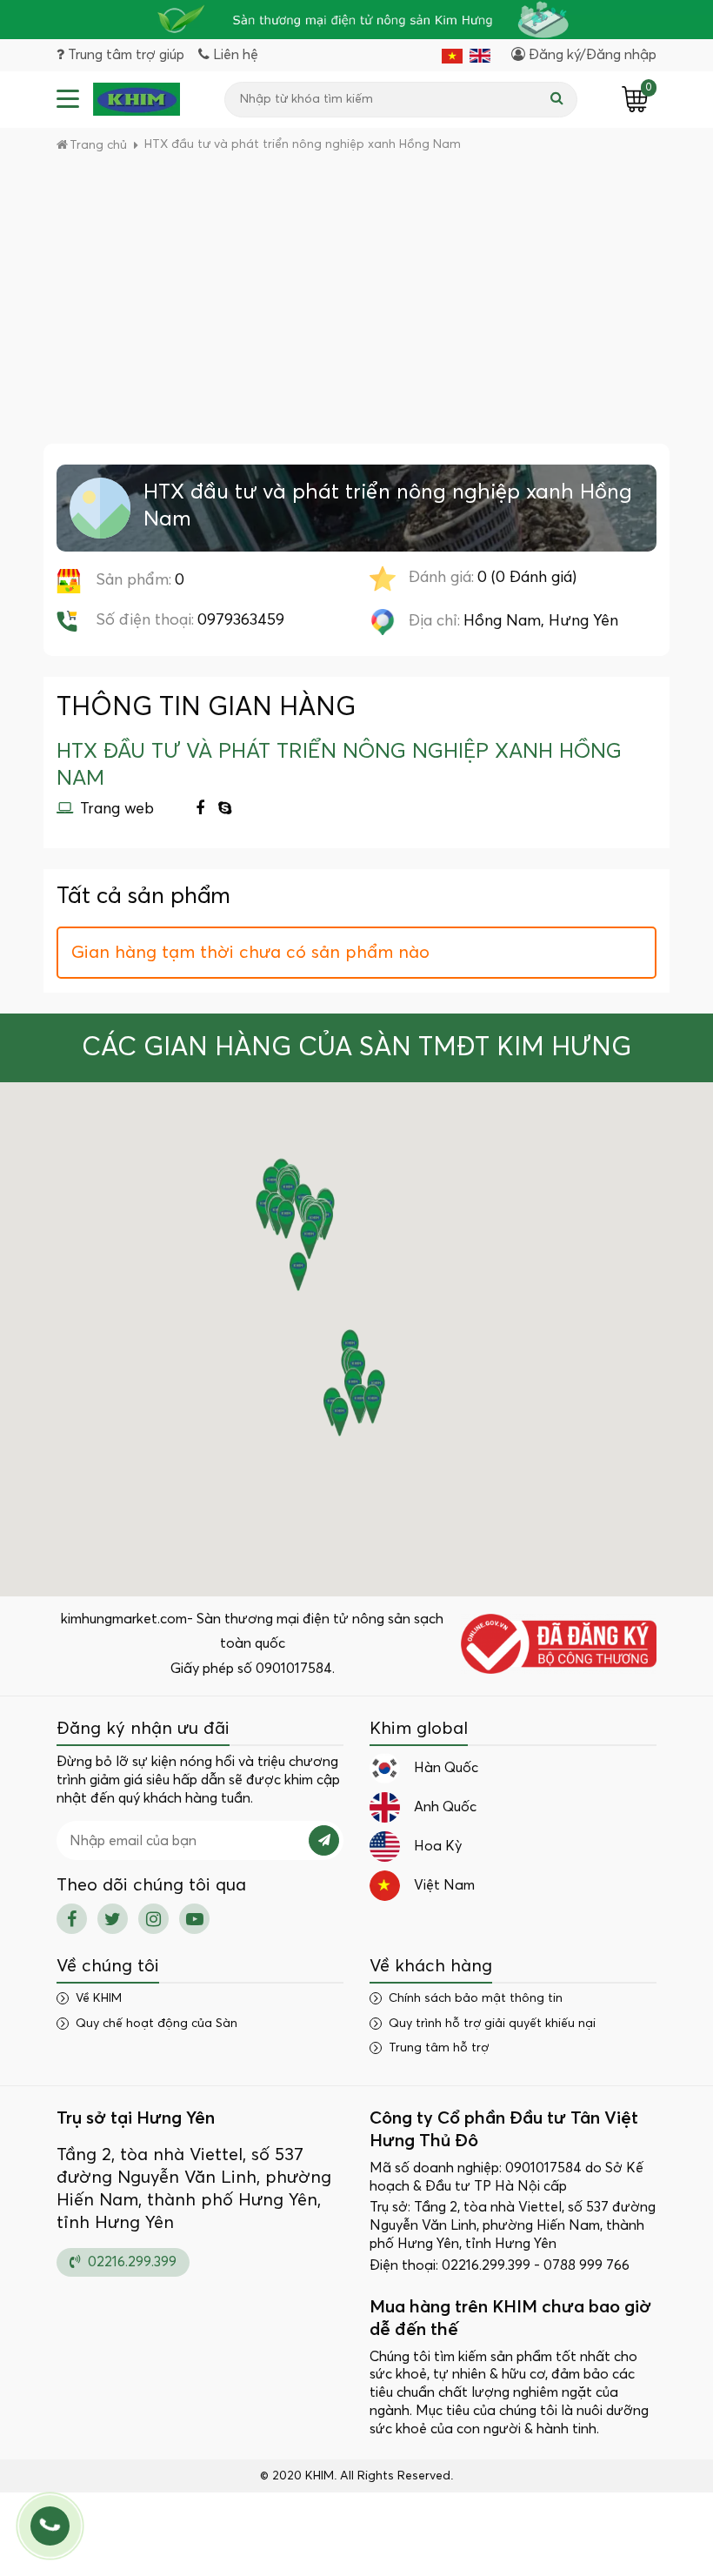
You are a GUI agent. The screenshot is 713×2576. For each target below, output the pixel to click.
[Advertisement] (356, 313)
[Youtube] (194, 1919)
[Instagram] (153, 1919)
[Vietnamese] (452, 55)
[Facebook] (200, 810)
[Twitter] (113, 1919)
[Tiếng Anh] (480, 55)
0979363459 (241, 620)
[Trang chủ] (137, 99)
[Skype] (225, 810)
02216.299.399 (130, 2262)
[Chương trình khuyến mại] (356, 20)
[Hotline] (50, 2526)
